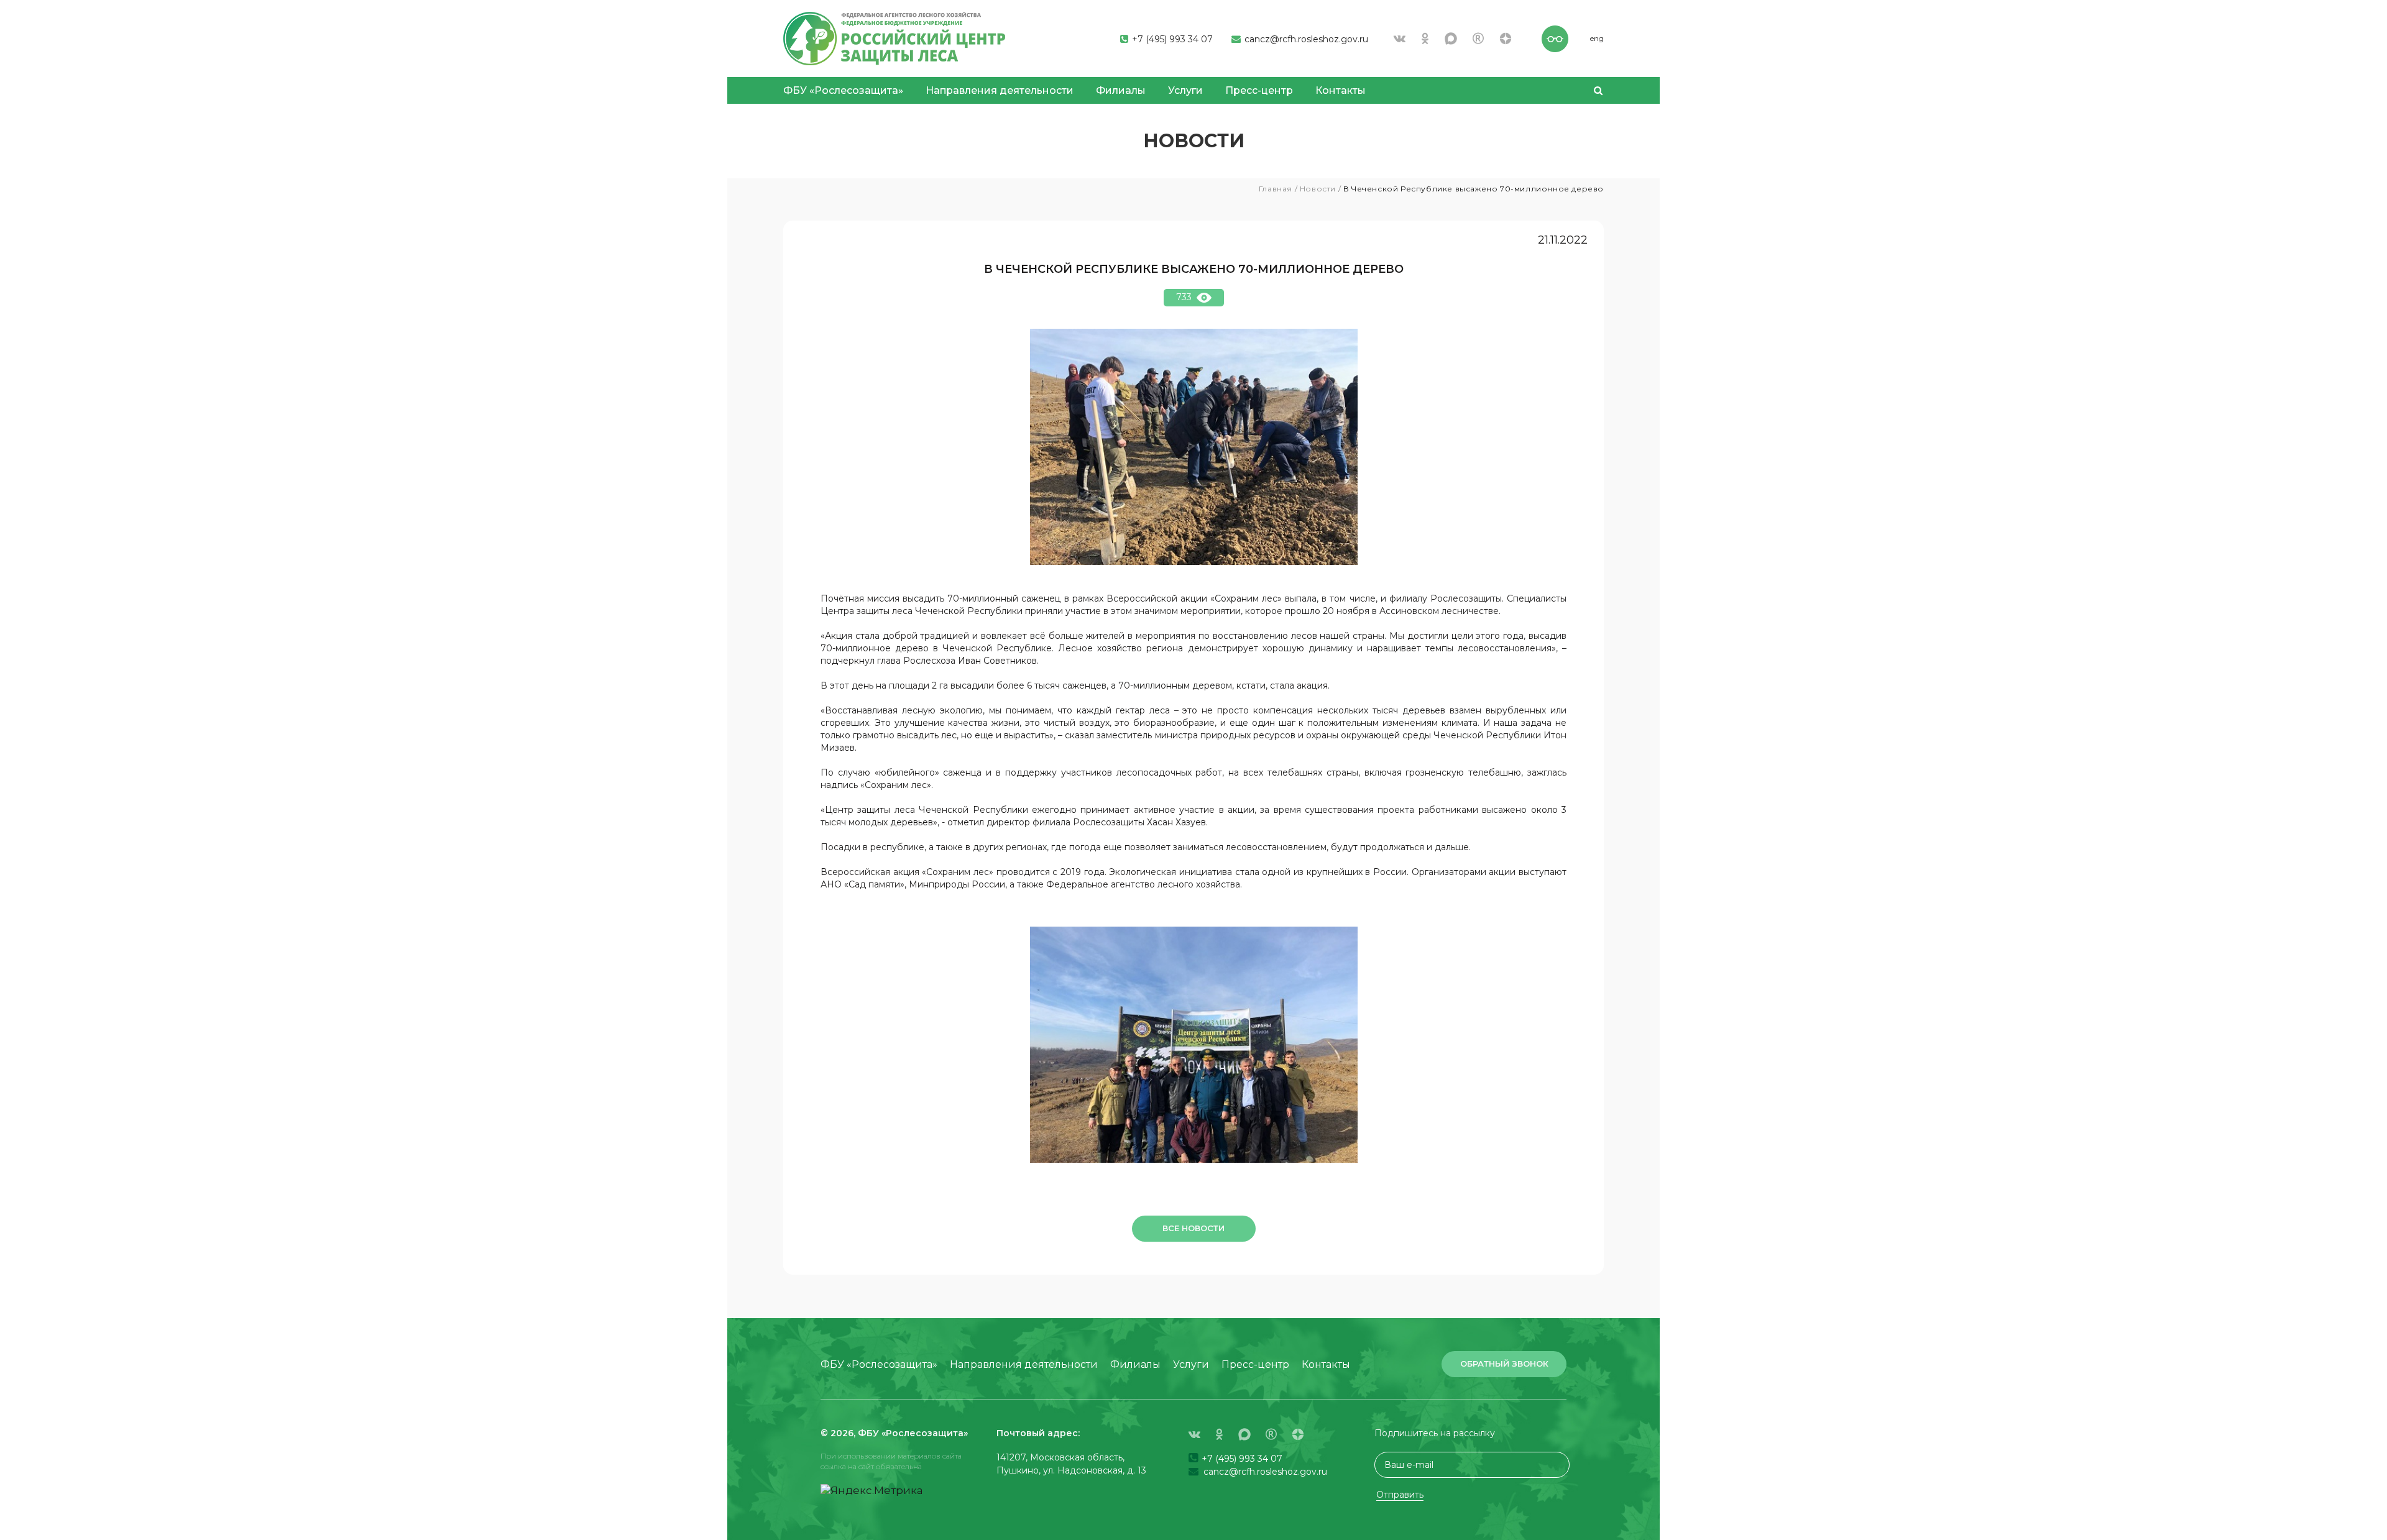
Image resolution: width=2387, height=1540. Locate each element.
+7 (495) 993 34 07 (1171, 39)
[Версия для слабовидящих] (1555, 37)
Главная (1276, 189)
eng (1597, 38)
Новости (1318, 189)
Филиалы (1121, 90)
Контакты (1341, 90)
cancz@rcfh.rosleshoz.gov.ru (1305, 39)
